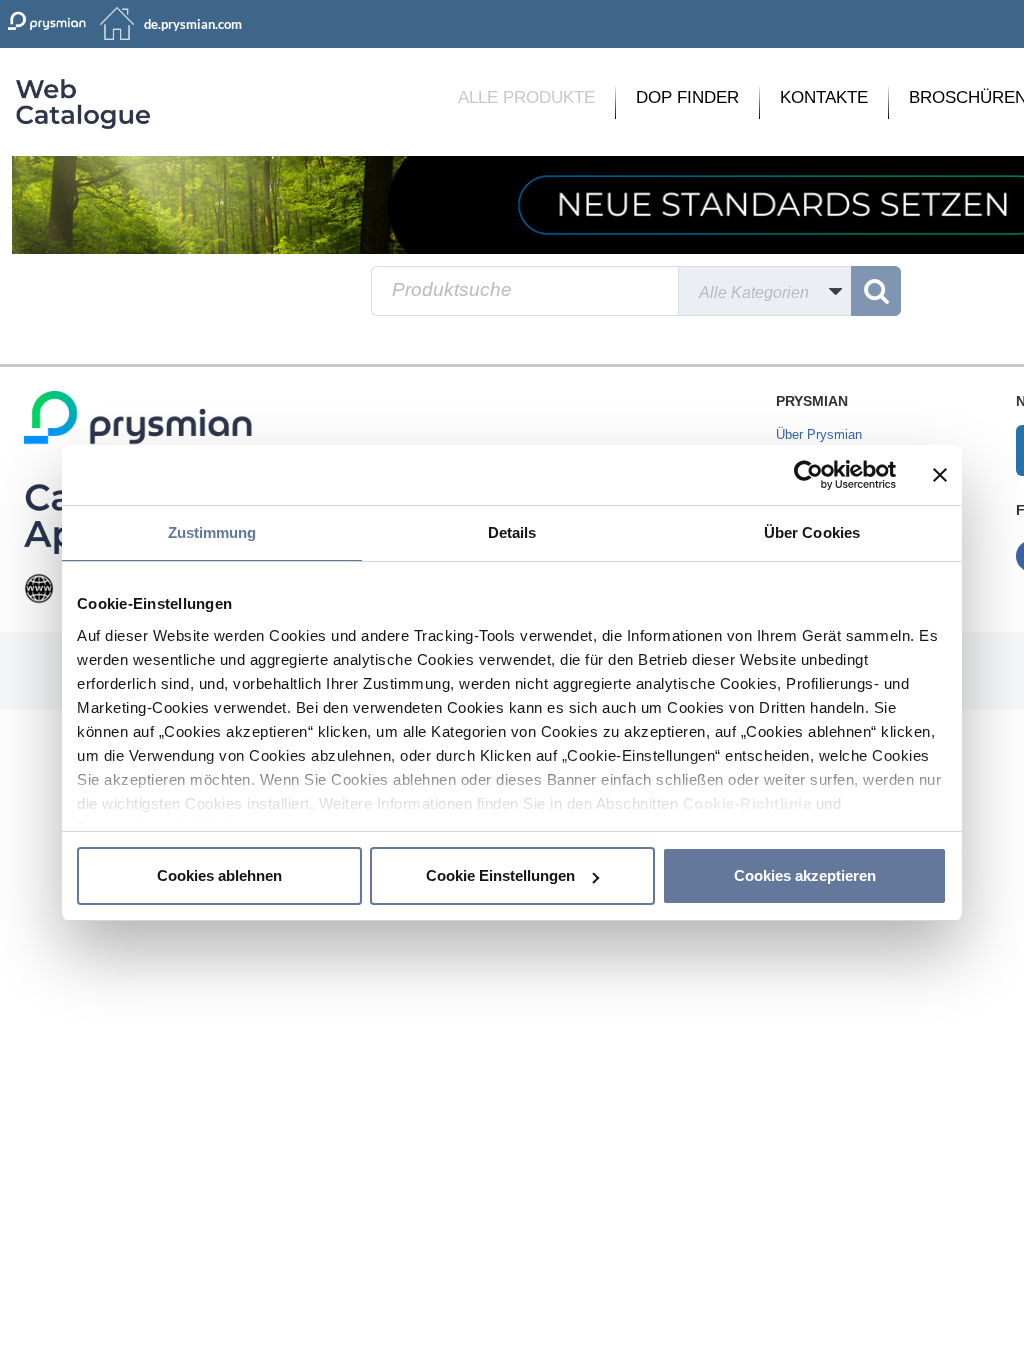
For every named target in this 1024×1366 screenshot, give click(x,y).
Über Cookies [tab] (812, 532)
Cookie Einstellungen (500, 875)
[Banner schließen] (940, 475)
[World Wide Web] (39, 587)
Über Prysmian (819, 434)
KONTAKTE (824, 97)
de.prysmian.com (193, 24)
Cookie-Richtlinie (747, 803)
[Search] (876, 291)
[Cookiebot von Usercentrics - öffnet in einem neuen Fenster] (808, 475)
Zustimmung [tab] (212, 532)
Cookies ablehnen (219, 875)
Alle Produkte (526, 97)
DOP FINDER (687, 97)
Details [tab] (512, 532)
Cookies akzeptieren (805, 875)
